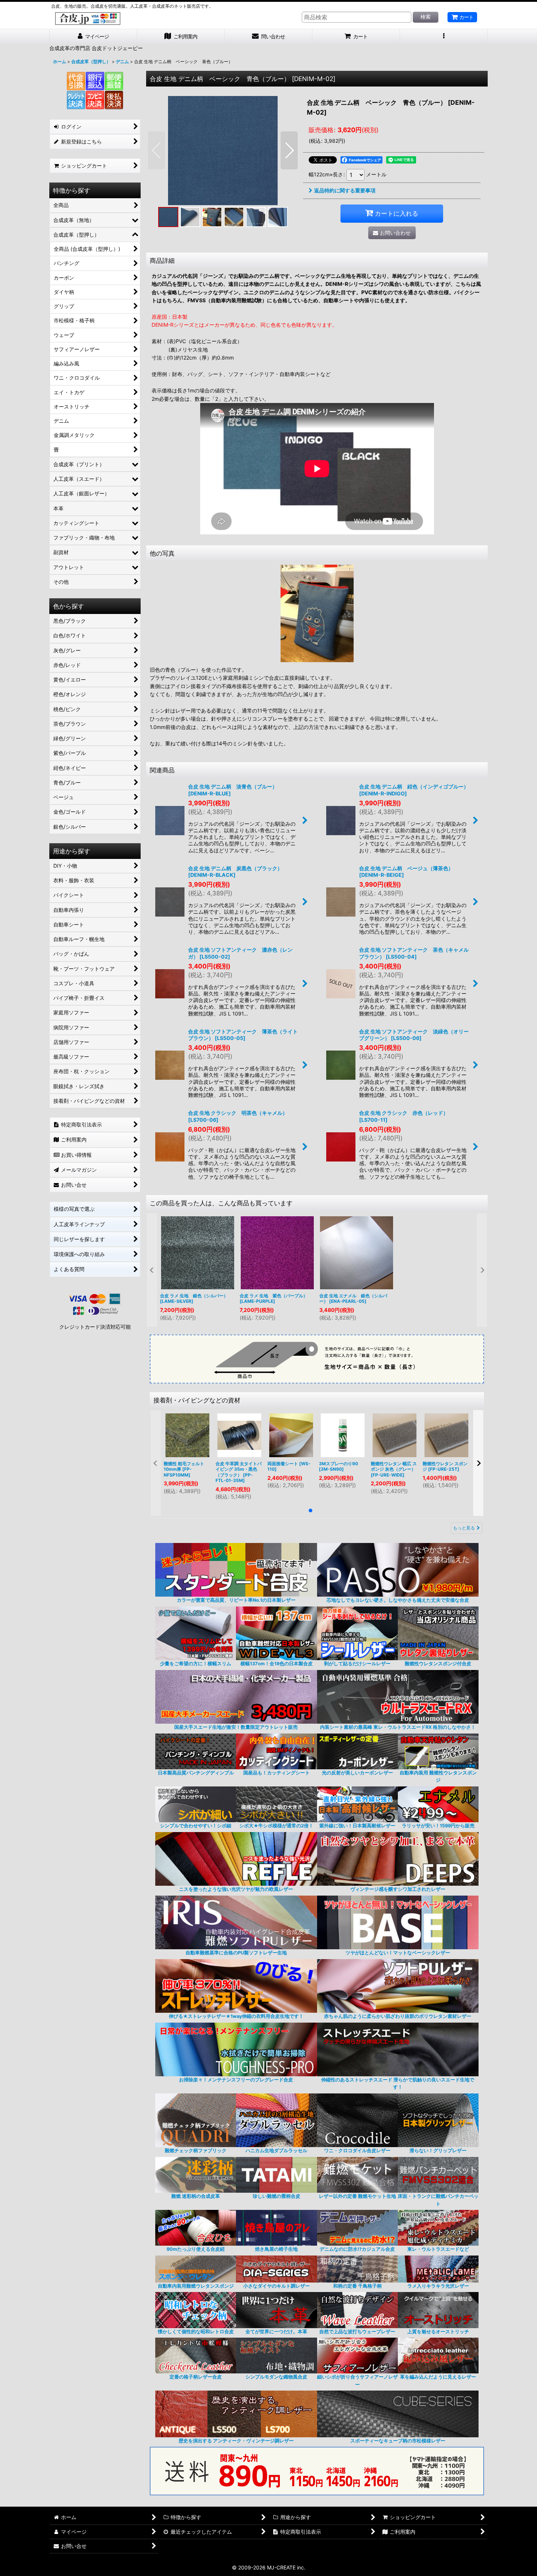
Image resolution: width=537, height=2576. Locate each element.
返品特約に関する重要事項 (345, 190)
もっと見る (464, 1528)
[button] (444, 37)
